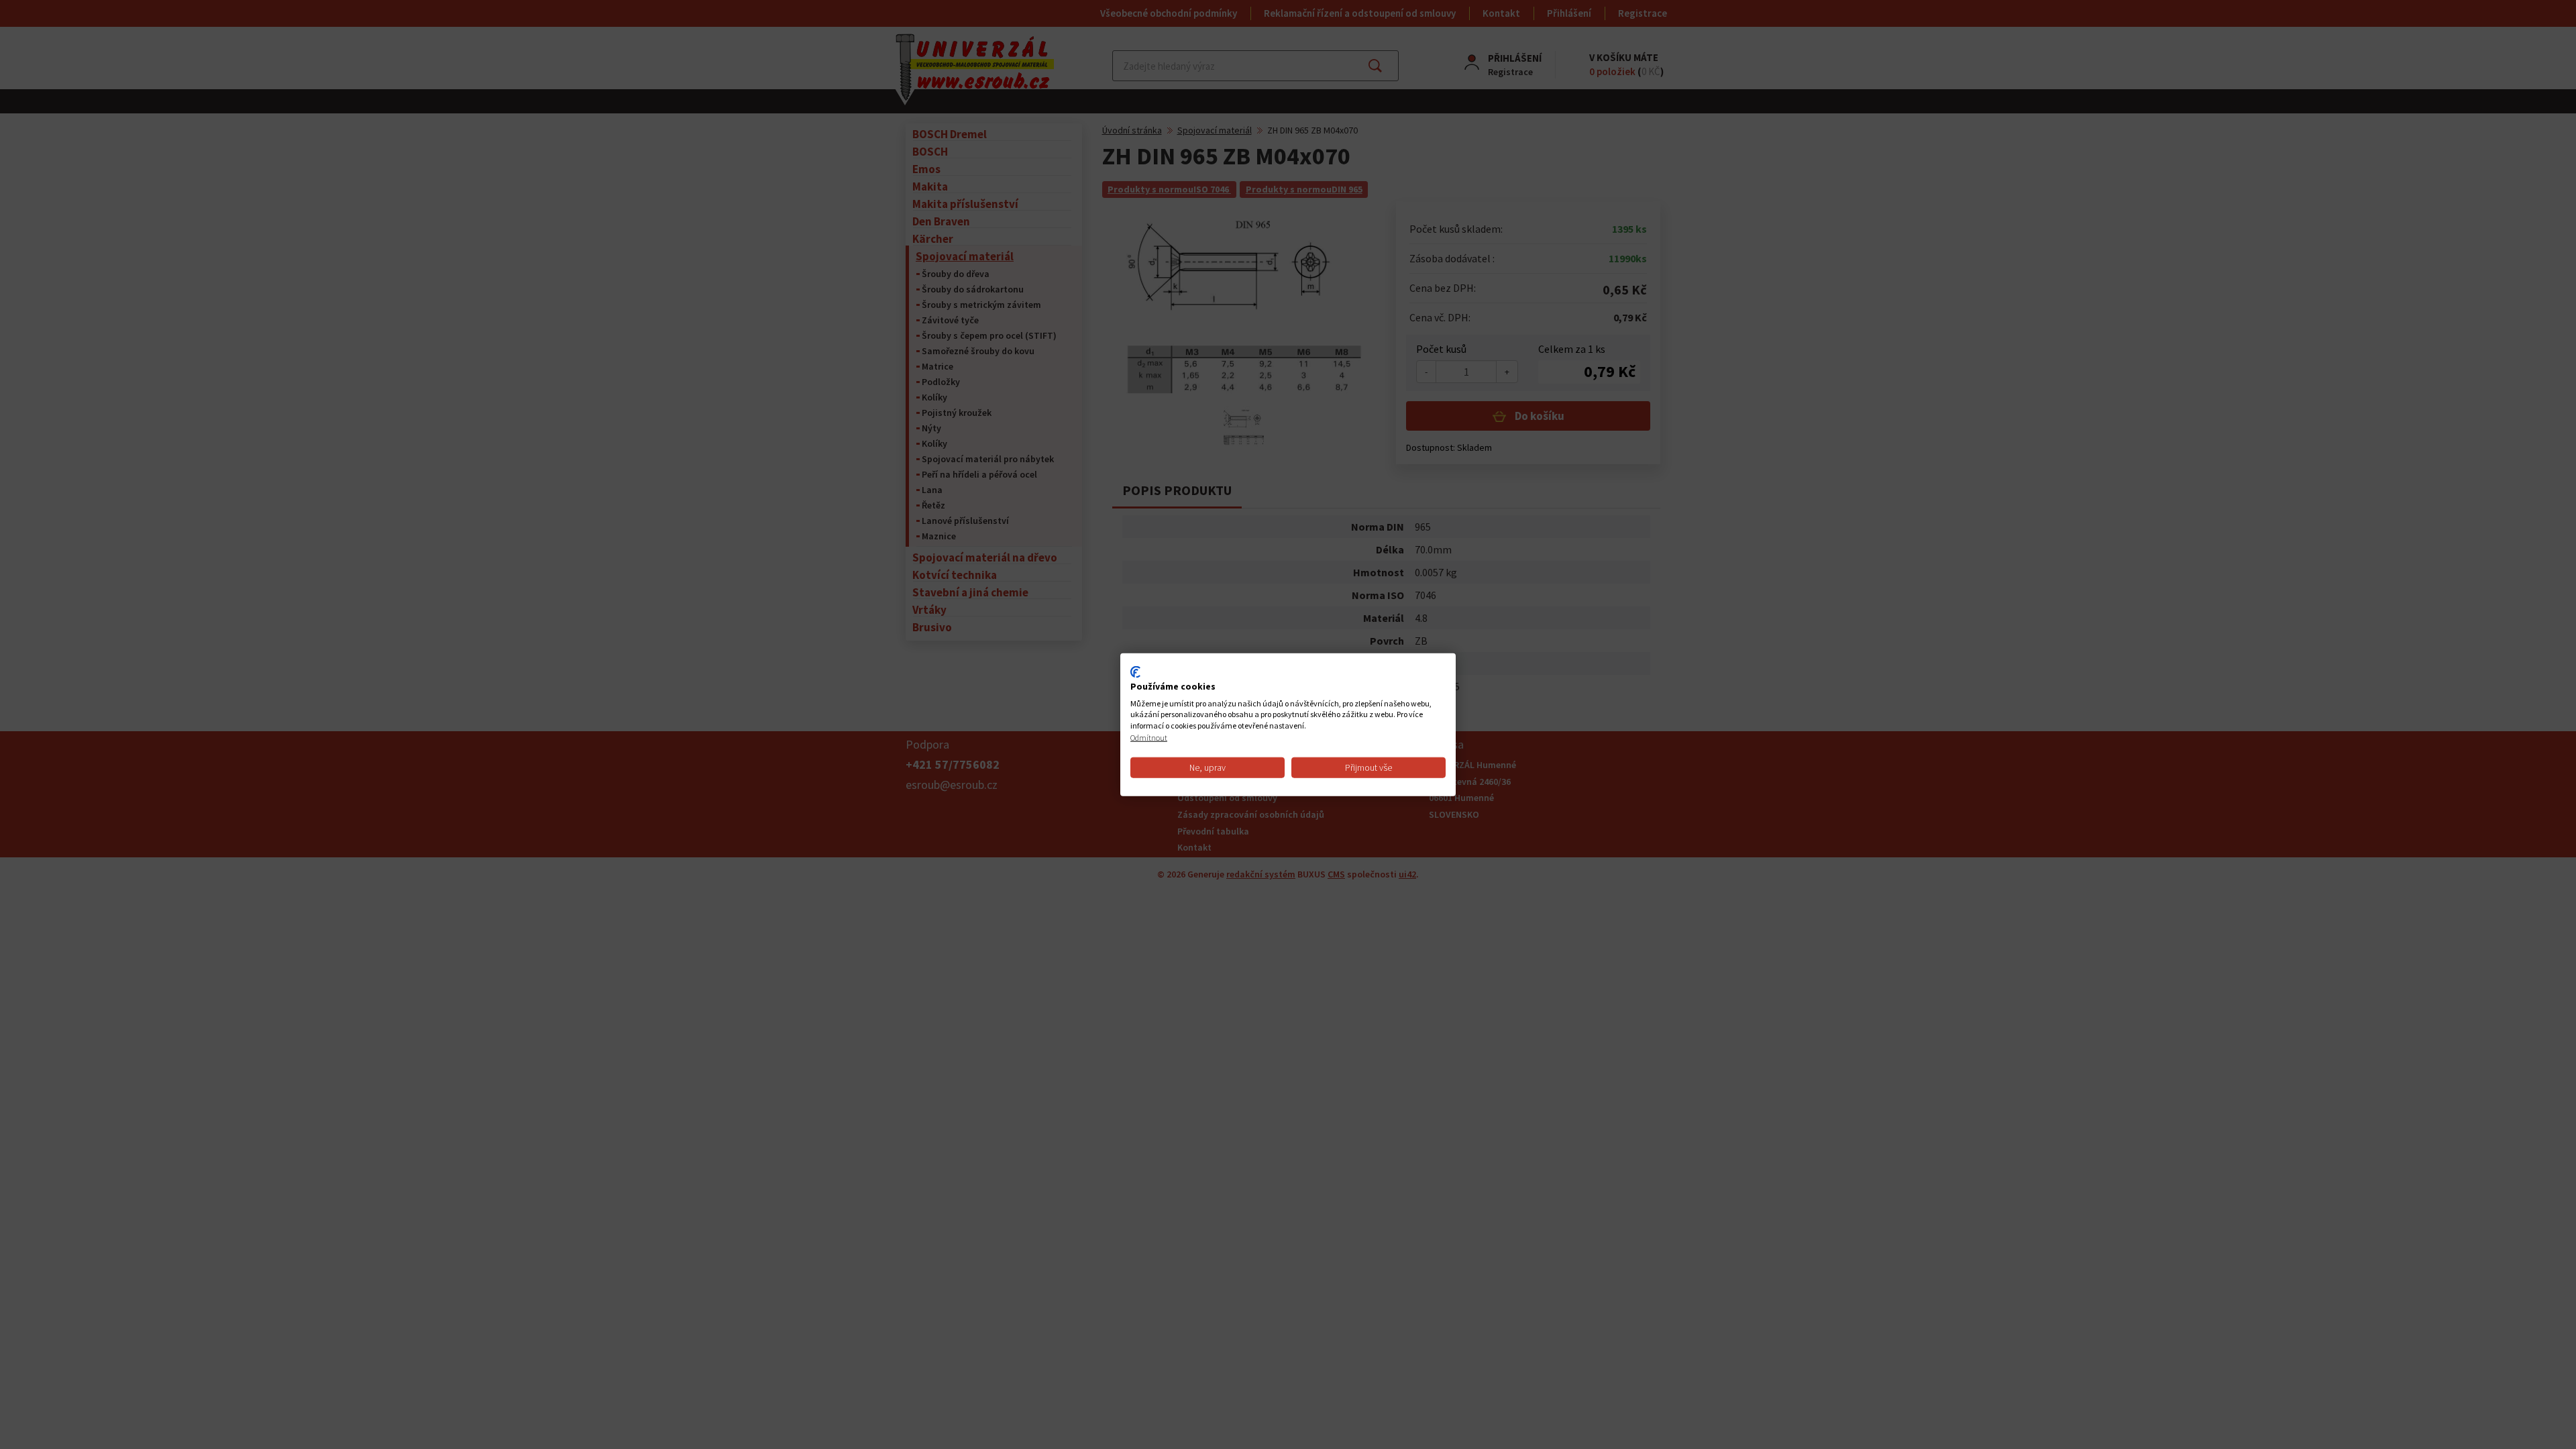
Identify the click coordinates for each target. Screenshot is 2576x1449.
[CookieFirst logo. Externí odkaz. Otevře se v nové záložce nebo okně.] (1135, 672)
